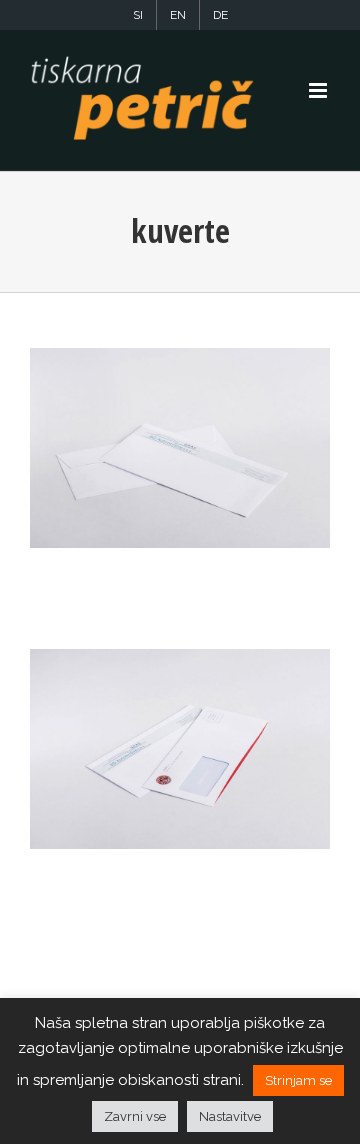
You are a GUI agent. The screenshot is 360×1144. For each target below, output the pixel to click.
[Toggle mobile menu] (319, 90)
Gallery (180, 448)
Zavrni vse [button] (135, 1116)
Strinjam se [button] (298, 1080)
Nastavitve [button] (230, 1116)
